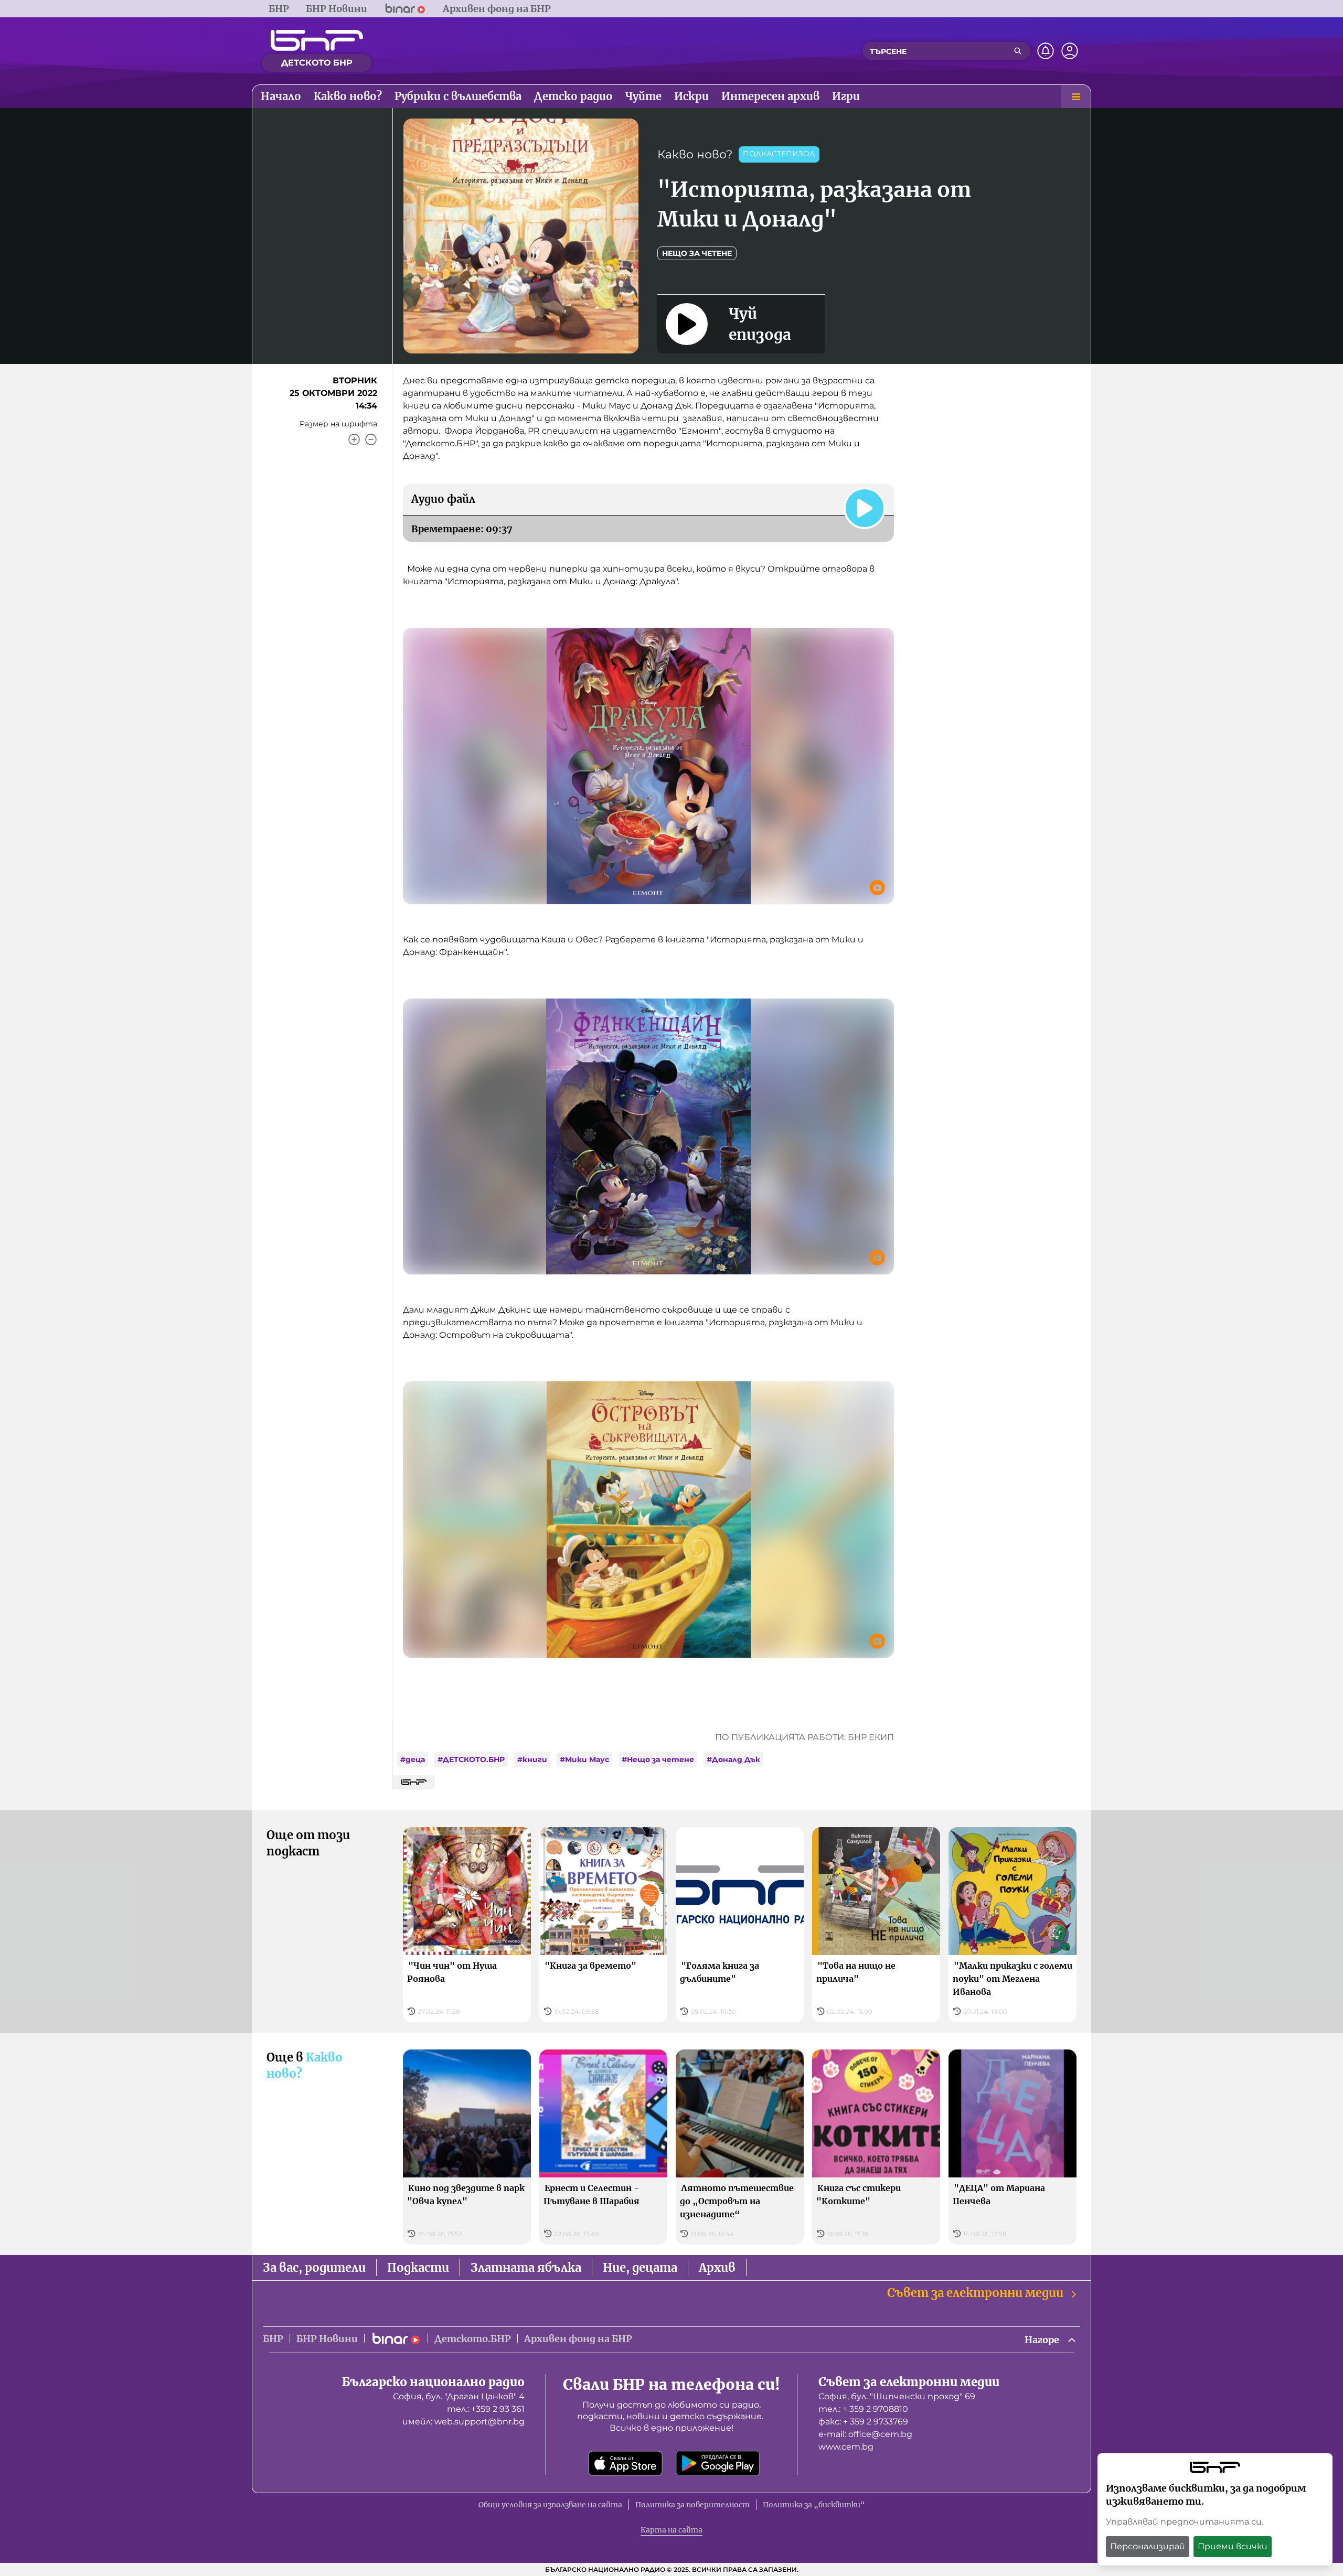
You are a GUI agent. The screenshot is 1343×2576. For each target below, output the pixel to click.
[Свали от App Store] (625, 2463)
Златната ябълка (526, 2268)
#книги (532, 1759)
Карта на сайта (671, 2530)
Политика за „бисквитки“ (814, 2505)
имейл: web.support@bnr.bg (463, 2422)
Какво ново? (695, 154)
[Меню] (1076, 96)
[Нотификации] (1046, 51)
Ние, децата (640, 2268)
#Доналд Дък (733, 1759)
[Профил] (1070, 51)
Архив (717, 2268)
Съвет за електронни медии (975, 2293)
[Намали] (371, 439)
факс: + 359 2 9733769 (863, 2422)
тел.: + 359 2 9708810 (863, 2409)
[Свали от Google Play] (718, 2463)
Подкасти (418, 2268)
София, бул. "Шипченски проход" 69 (897, 2396)
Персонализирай (1148, 2546)
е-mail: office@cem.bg (865, 2434)
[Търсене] (1018, 51)
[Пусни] (865, 508)
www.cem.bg (846, 2447)
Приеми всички (1233, 2546)
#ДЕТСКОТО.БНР (471, 1759)
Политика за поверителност (692, 2505)
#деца (413, 1759)
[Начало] (317, 40)
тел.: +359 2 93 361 (486, 2409)
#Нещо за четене (658, 1759)
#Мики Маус (584, 1759)
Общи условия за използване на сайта (550, 2505)
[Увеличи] (354, 439)
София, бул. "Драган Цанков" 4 (459, 2396)
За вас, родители (314, 2268)
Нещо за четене (697, 253)
